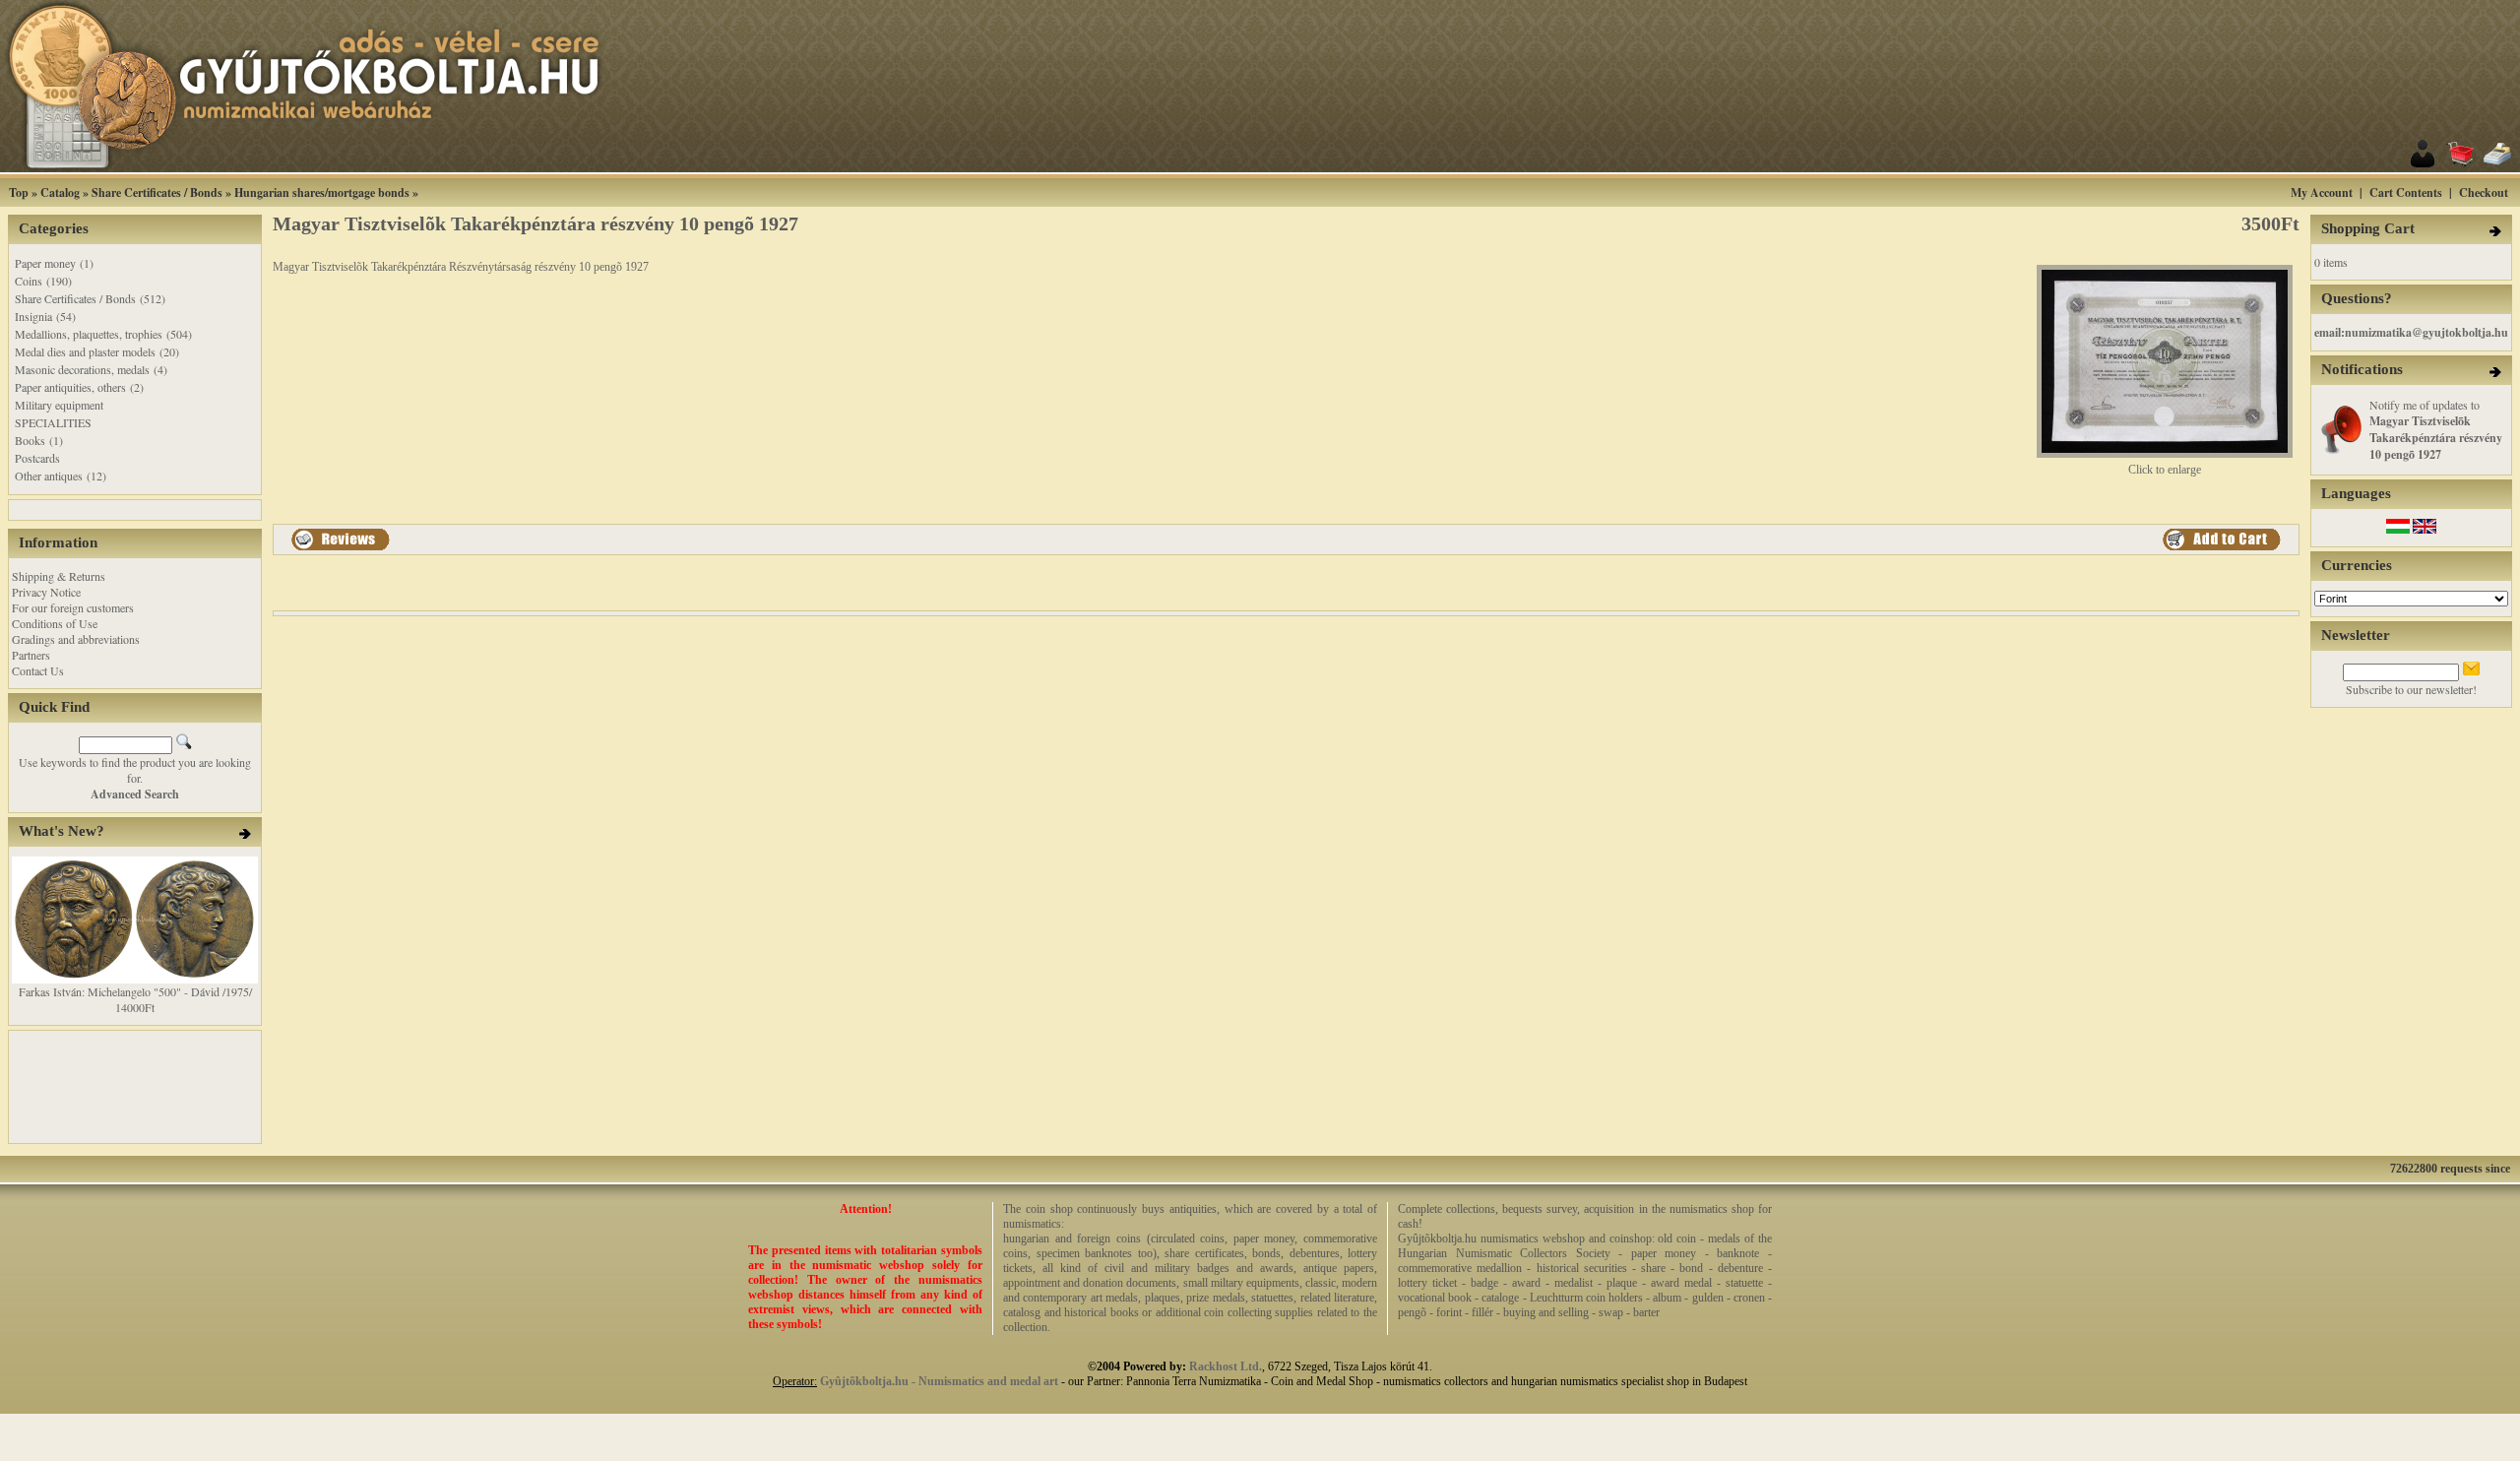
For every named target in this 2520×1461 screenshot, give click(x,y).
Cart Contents (2406, 192)
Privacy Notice (46, 592)
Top (19, 192)
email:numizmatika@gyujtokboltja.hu (2411, 332)
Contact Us (38, 670)
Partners (31, 655)
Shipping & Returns (59, 576)
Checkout (2484, 192)
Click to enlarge (2165, 470)
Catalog (60, 192)
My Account (2322, 192)
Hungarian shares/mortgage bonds (322, 192)
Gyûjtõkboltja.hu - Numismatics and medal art (939, 1381)
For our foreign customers (73, 607)
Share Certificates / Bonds (157, 192)
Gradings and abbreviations (76, 639)
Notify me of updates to (2436, 429)
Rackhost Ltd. (1226, 1366)
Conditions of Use (55, 623)
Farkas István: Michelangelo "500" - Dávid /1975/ (135, 991)
